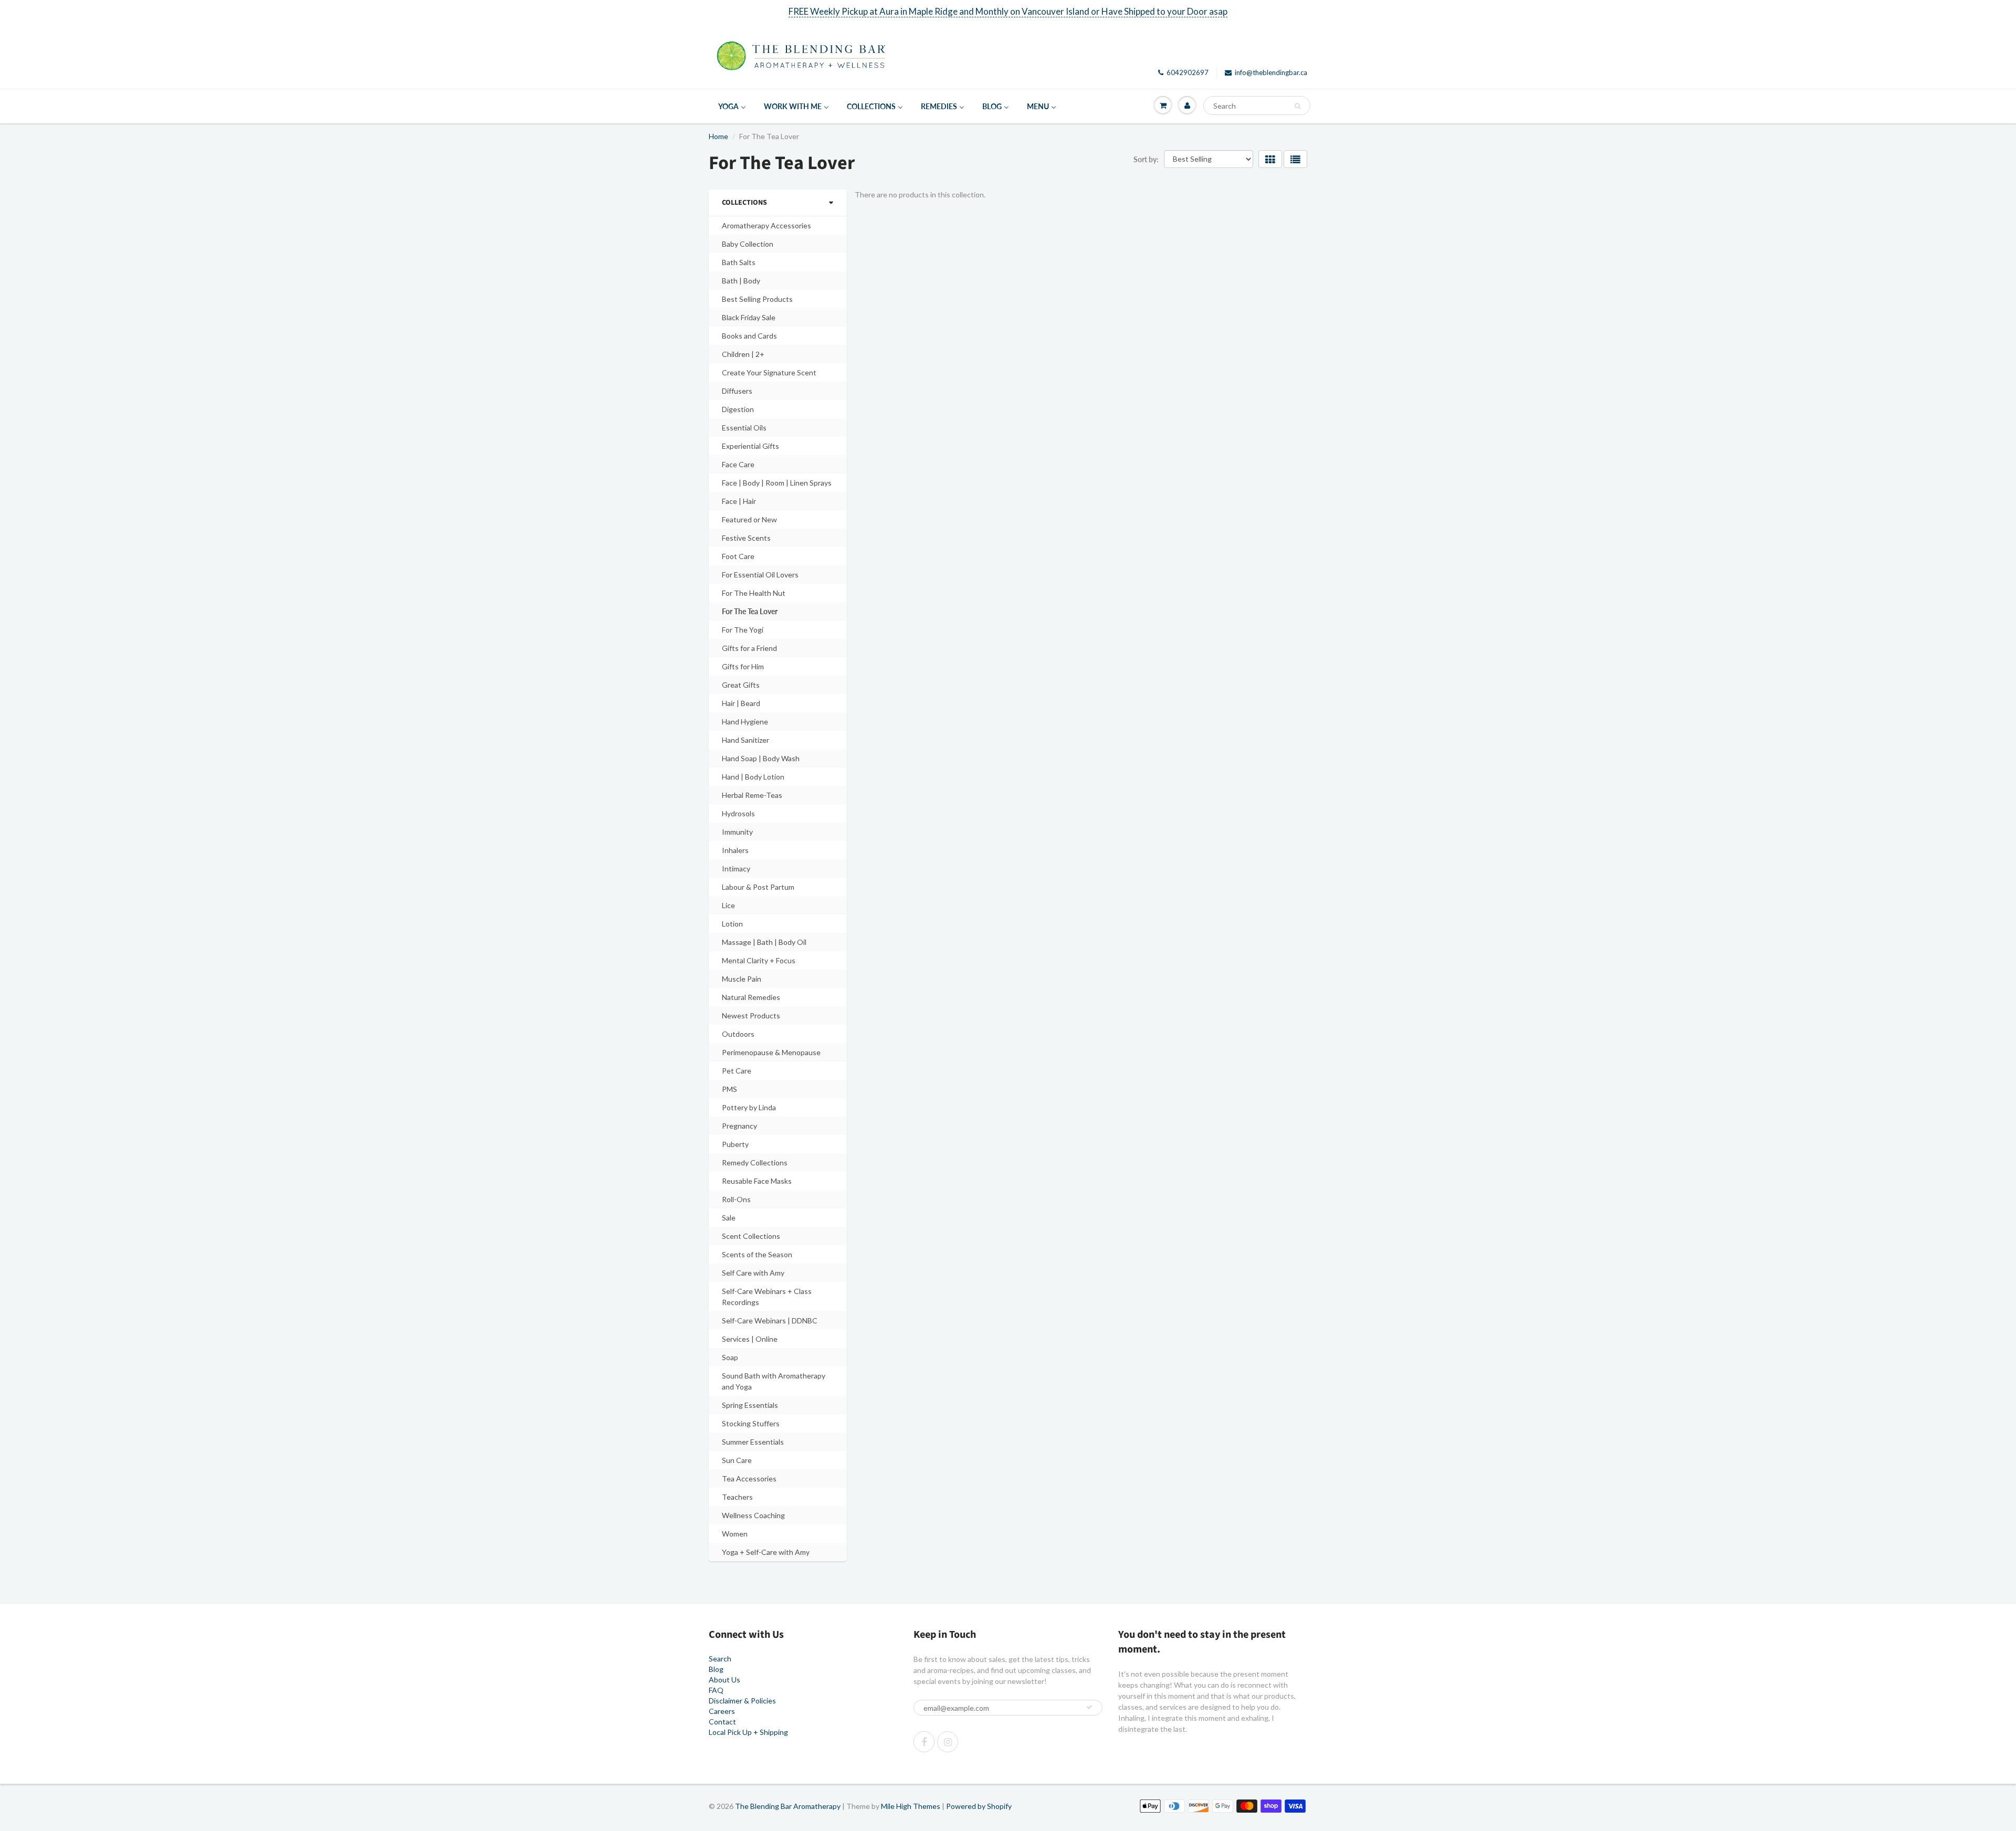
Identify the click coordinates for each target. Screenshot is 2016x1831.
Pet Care (737, 1071)
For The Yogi (743, 630)
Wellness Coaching (753, 1515)
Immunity (737, 832)
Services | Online (750, 1339)
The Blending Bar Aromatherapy (788, 1806)
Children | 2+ (743, 354)
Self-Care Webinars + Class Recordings (767, 1297)
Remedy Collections (755, 1162)
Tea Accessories (749, 1479)
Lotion (732, 924)
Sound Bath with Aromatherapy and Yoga (774, 1381)
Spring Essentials (750, 1405)
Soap (730, 1357)
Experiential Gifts (750, 446)
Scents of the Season (757, 1254)
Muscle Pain (742, 979)
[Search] (1298, 106)
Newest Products (751, 1016)
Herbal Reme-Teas (752, 795)
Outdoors (738, 1034)
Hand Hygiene (745, 722)
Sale (729, 1218)
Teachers (737, 1497)
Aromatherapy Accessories (766, 225)
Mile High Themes (911, 1806)
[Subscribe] (1089, 1707)
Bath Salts (739, 262)
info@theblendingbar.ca (1271, 72)
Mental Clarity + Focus (759, 960)
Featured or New (749, 519)
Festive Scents (746, 538)
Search (720, 1659)
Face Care (738, 464)
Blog (716, 1669)
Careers (722, 1711)
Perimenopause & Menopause (771, 1052)
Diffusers (737, 391)
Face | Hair (739, 501)
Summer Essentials (753, 1442)
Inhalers (735, 850)
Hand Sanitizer (745, 740)
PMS (729, 1089)
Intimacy (736, 869)
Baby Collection (748, 244)
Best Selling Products (757, 299)
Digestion (738, 409)
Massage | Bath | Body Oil (764, 942)
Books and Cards (749, 336)
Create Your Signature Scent (769, 372)
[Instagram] (948, 1742)
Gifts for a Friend (749, 648)
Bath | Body (741, 281)
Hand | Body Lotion (753, 777)
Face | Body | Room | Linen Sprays (777, 483)
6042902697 (1188, 72)
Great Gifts (741, 685)
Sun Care (737, 1460)
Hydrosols (738, 813)
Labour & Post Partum (758, 887)
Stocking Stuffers (751, 1423)
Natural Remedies (751, 997)
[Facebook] (924, 1742)
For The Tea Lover (750, 611)
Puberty (735, 1144)
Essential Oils (744, 428)
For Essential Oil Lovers (760, 575)
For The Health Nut (754, 593)
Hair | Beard (741, 703)
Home (718, 136)
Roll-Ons (736, 1199)
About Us (724, 1680)
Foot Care (738, 556)
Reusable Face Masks (757, 1181)
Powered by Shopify (979, 1806)
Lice (728, 905)
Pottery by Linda (749, 1107)
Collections (744, 203)
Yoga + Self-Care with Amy (766, 1552)
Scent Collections (751, 1236)
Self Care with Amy (753, 1273)
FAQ (716, 1690)
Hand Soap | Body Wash (761, 758)
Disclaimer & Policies (742, 1701)
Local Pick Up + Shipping (748, 1732)
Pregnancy (739, 1126)
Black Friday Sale (749, 317)
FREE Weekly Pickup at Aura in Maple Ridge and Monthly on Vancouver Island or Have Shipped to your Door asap (1008, 11)
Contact (722, 1722)
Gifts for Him (743, 666)
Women (735, 1534)
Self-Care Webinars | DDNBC (770, 1320)
